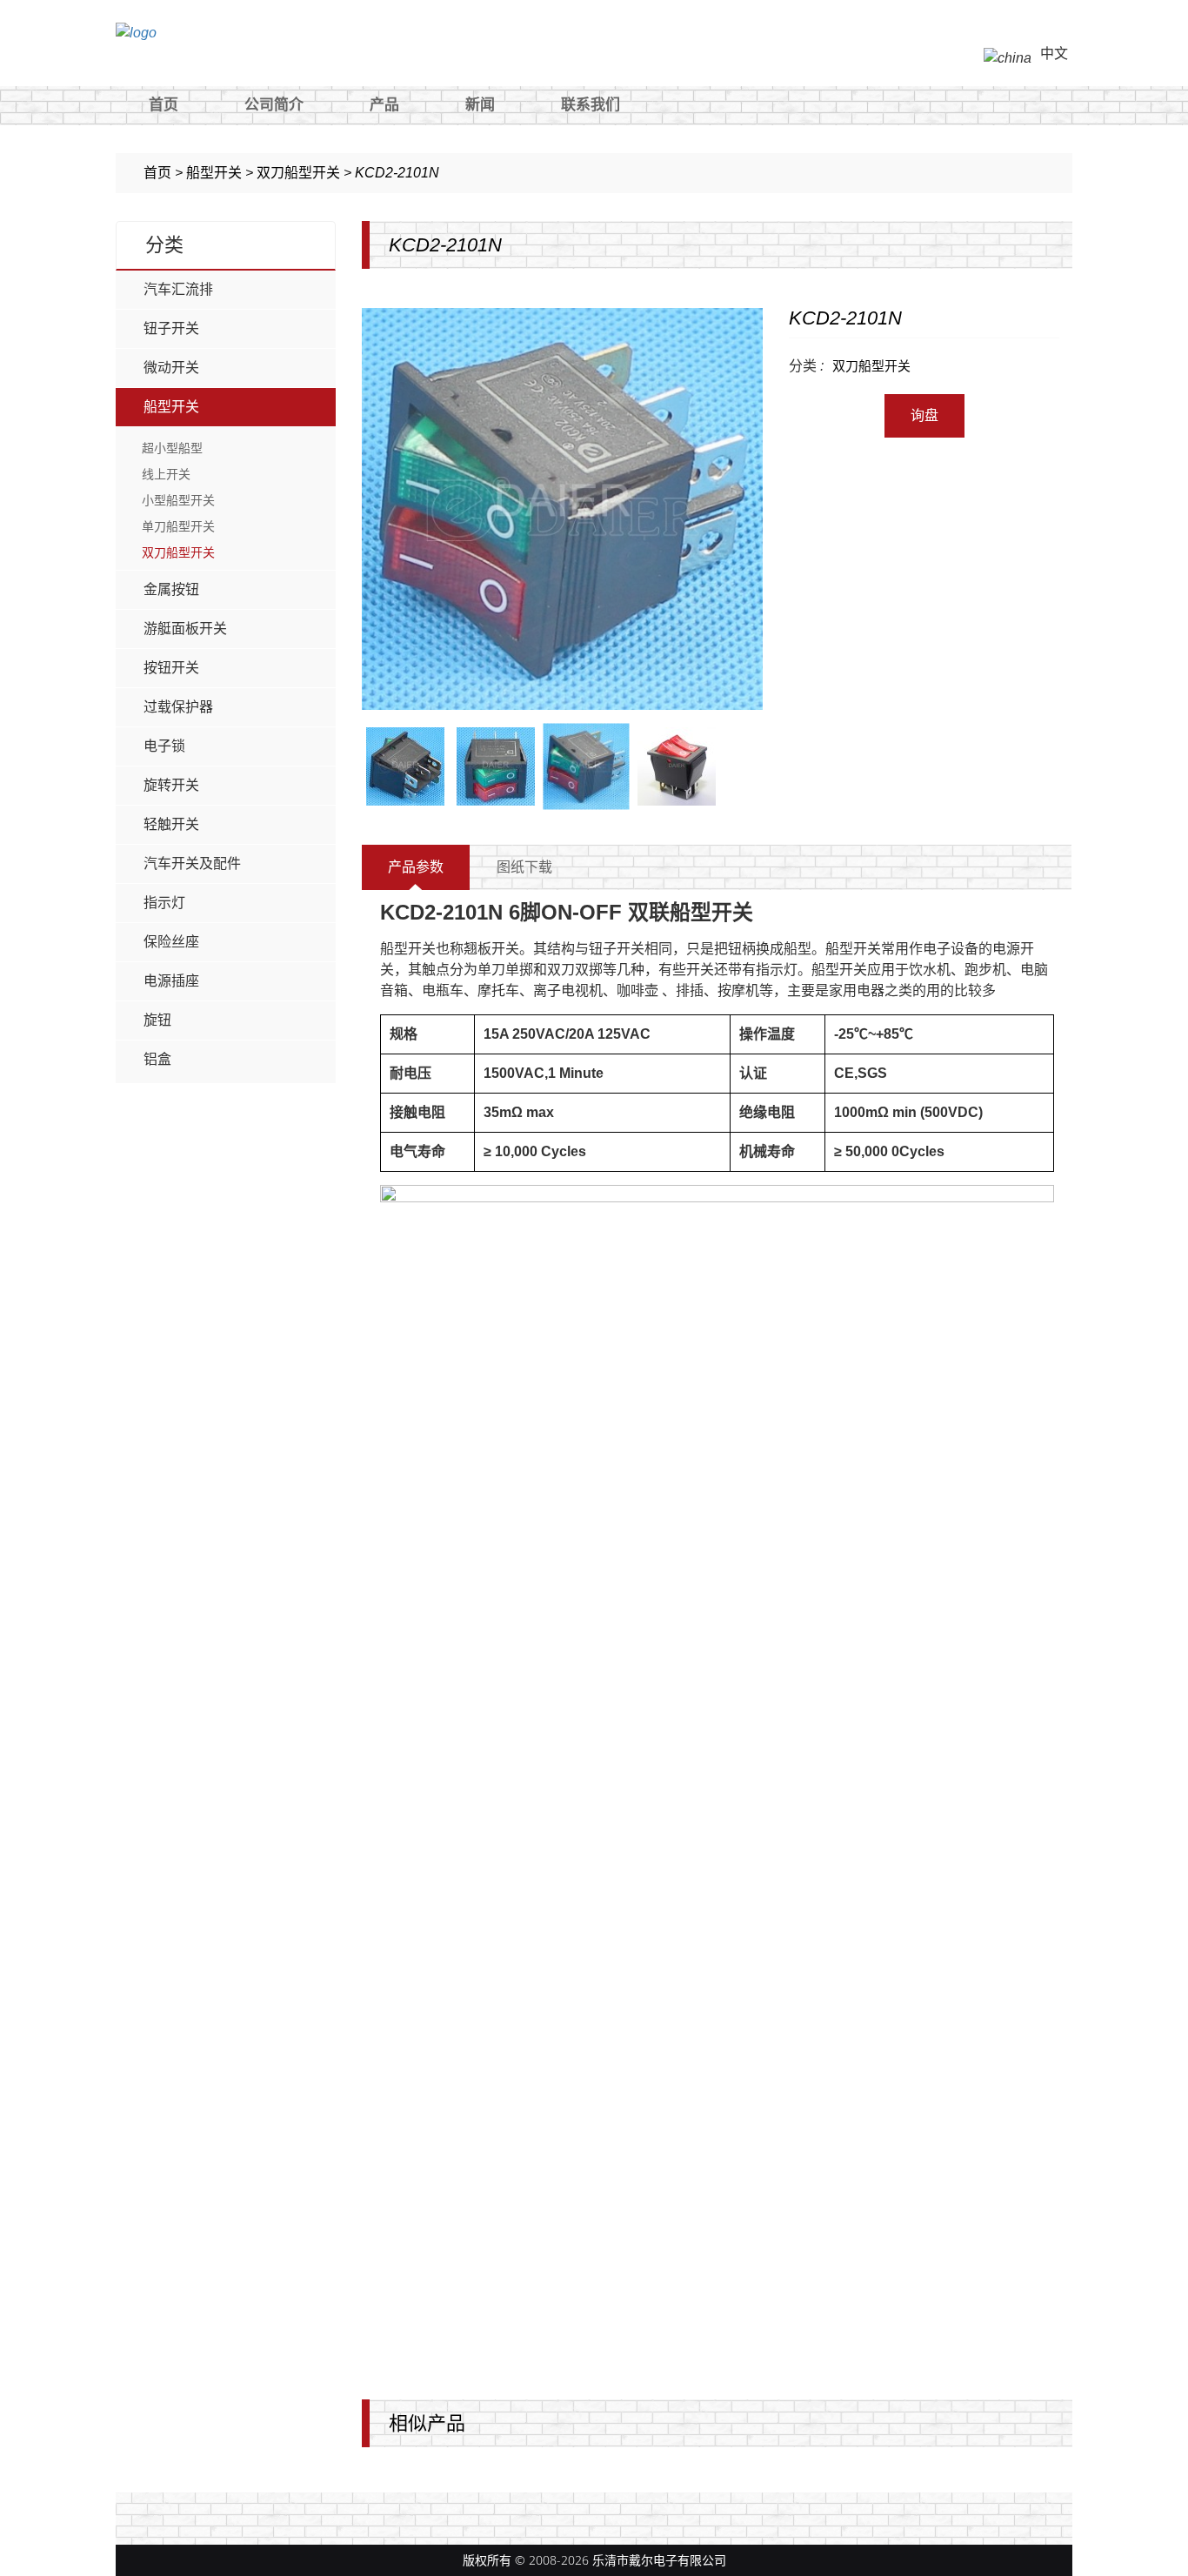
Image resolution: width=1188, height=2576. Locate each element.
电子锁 (164, 746)
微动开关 (171, 368)
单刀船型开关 (178, 526)
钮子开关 (171, 328)
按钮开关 (171, 668)
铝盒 (157, 1059)
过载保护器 (178, 707)
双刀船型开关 (178, 552)
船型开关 (171, 407)
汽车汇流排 (178, 289)
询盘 (924, 415)
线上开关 (166, 474)
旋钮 (157, 1020)
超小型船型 (172, 448)
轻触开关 (171, 824)
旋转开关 (171, 785)
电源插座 (171, 981)
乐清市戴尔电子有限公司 (659, 2560)
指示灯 (164, 903)
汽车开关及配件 (192, 863)
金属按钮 (171, 589)
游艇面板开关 (185, 629)
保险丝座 (171, 942)
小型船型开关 (178, 500)
